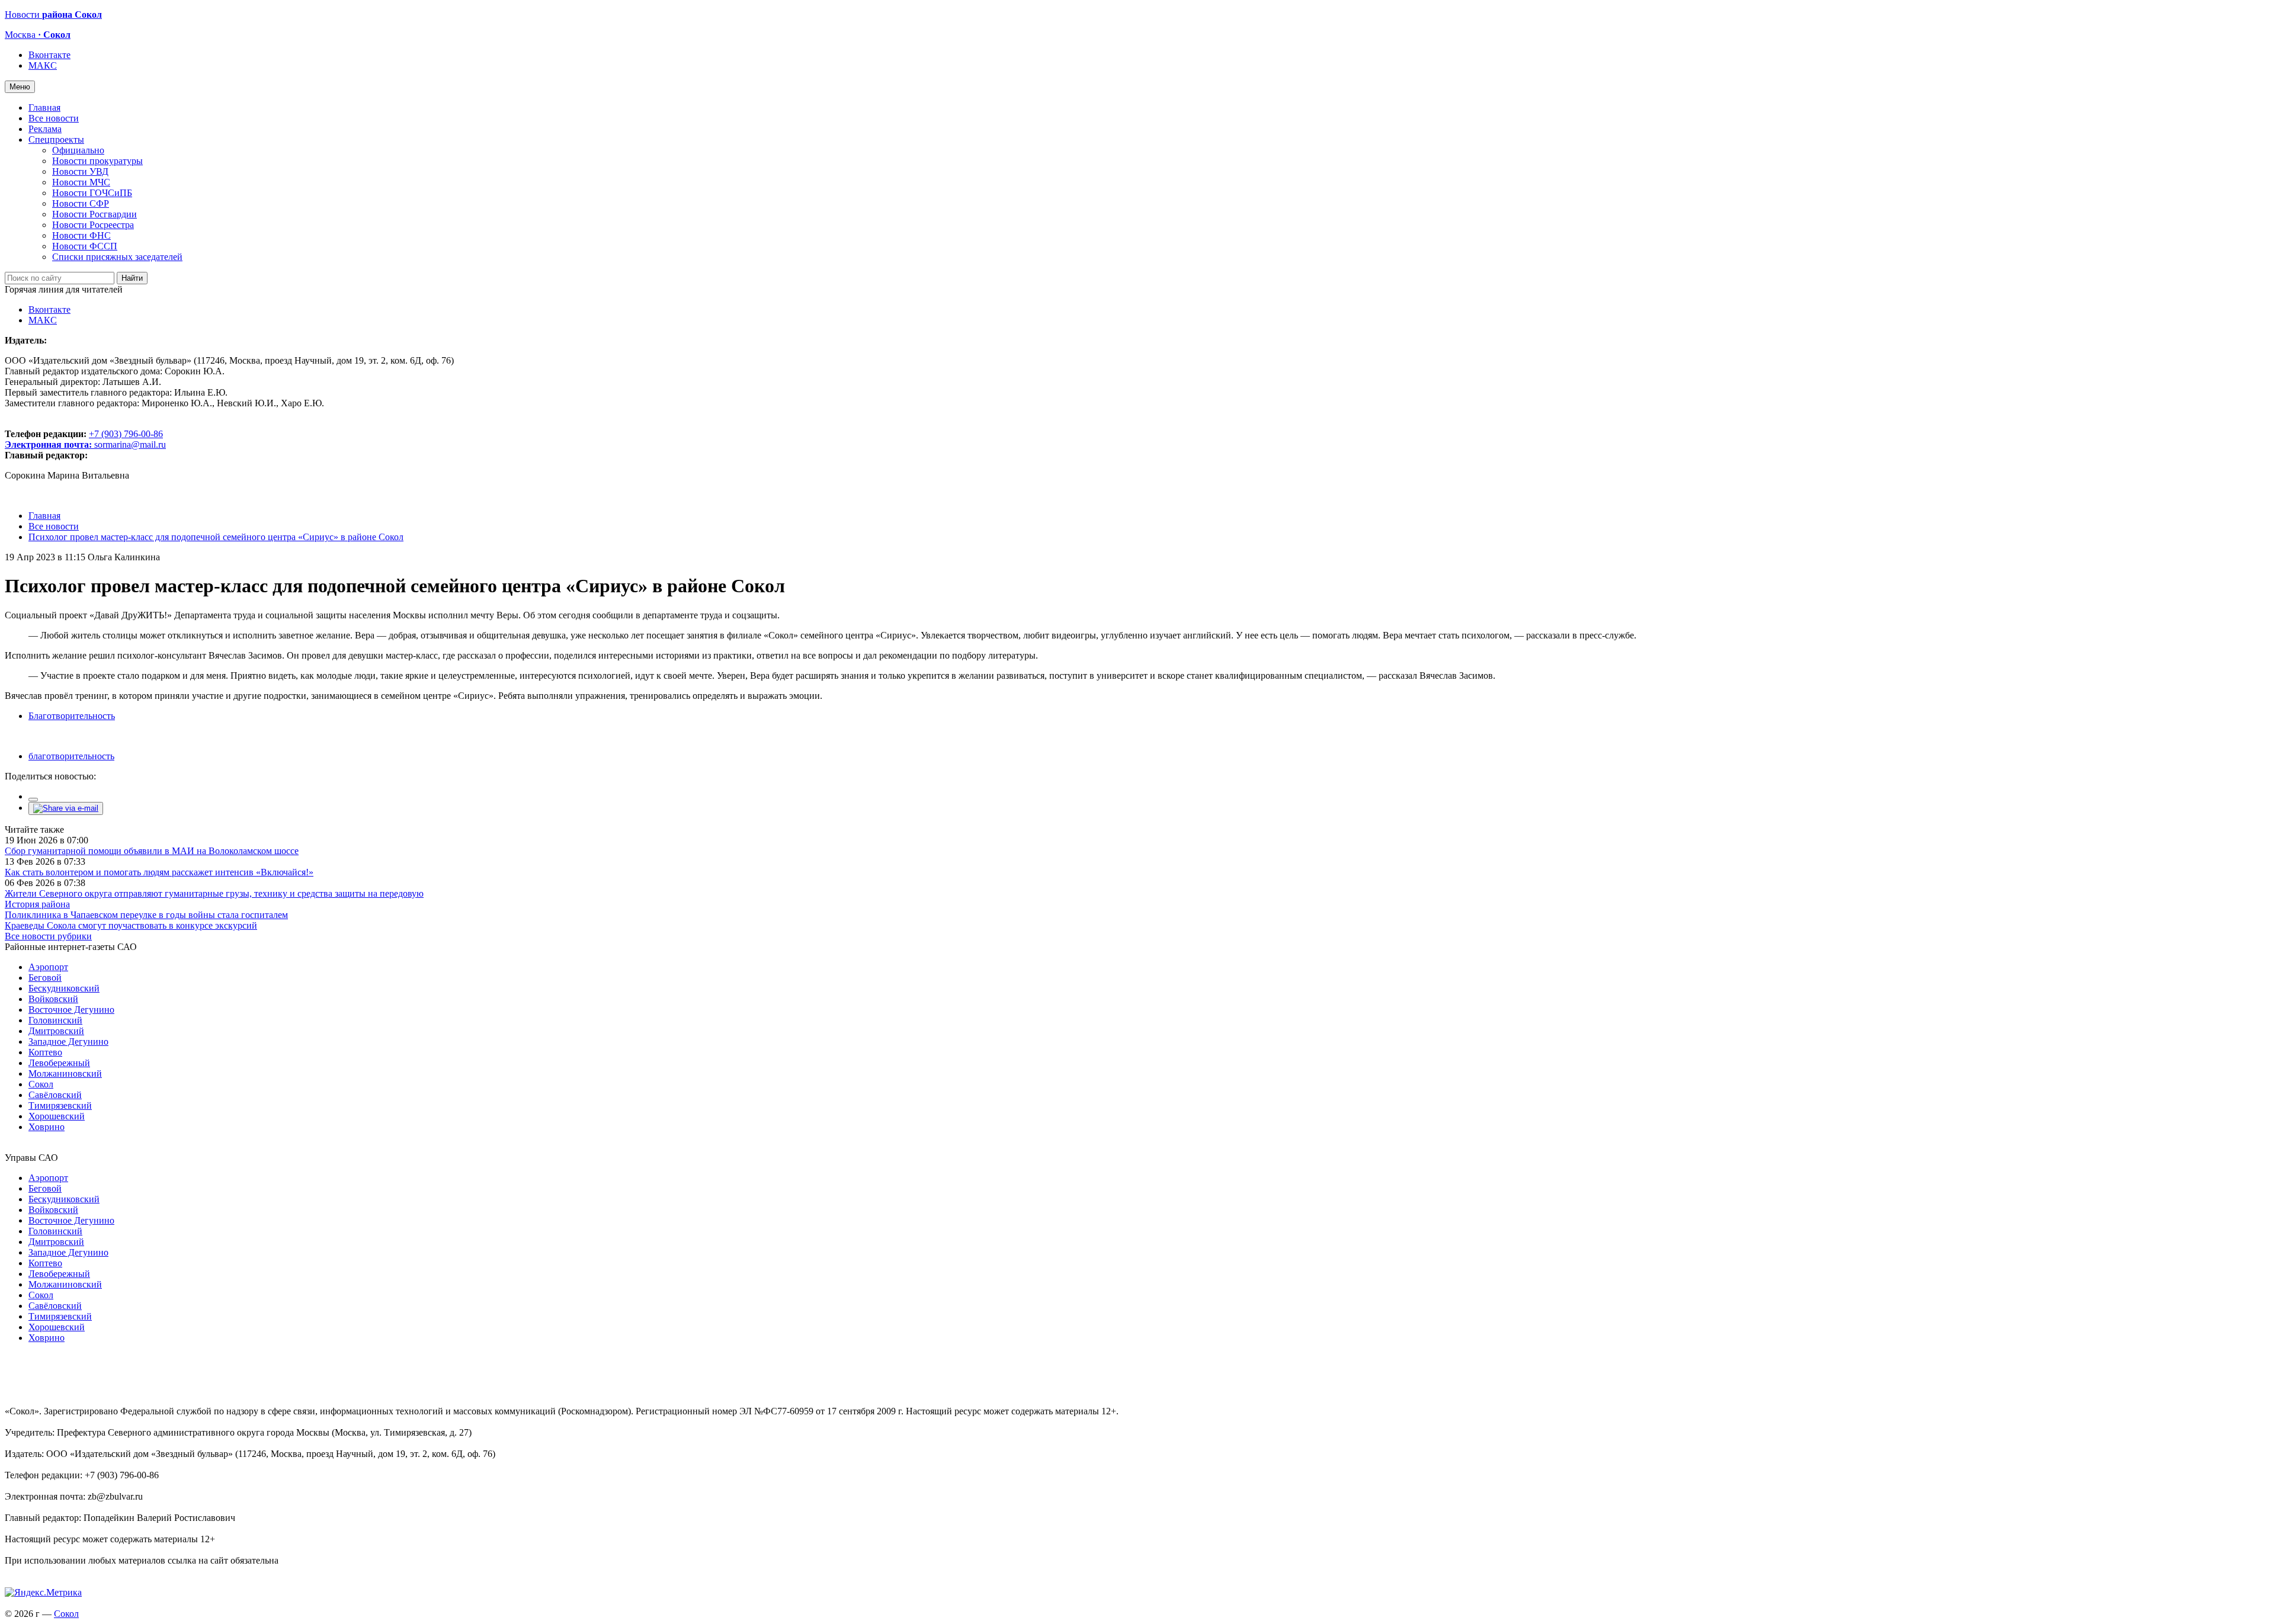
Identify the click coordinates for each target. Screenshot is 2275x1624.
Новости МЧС (81, 182)
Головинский (55, 1020)
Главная (44, 107)
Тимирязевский (60, 1105)
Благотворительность (72, 716)
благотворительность (71, 756)
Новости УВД (80, 171)
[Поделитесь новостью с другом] (66, 808)
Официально (78, 150)
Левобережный (59, 1063)
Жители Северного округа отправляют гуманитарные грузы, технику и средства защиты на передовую (214, 893)
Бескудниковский (64, 988)
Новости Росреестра (93, 225)
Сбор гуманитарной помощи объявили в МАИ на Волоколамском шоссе (152, 851)
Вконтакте (49, 55)
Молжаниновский (65, 1073)
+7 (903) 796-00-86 (84, 439)
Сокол (41, 1084)
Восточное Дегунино (71, 1010)
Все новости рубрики (48, 936)
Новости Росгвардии (94, 214)
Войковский (53, 999)
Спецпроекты (56, 139)
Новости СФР (81, 203)
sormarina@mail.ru (130, 444)
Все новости (54, 118)
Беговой (45, 978)
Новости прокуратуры (97, 161)
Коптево (45, 1052)
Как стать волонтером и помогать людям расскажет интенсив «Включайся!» (159, 872)
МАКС (43, 65)
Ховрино (47, 1127)
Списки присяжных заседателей (117, 257)
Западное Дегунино (68, 1042)
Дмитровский (56, 1031)
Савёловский (55, 1095)
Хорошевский (57, 1116)
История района (37, 904)
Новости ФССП (85, 246)
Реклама (45, 129)
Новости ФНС (81, 235)
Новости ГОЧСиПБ (92, 193)
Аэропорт (48, 967)
